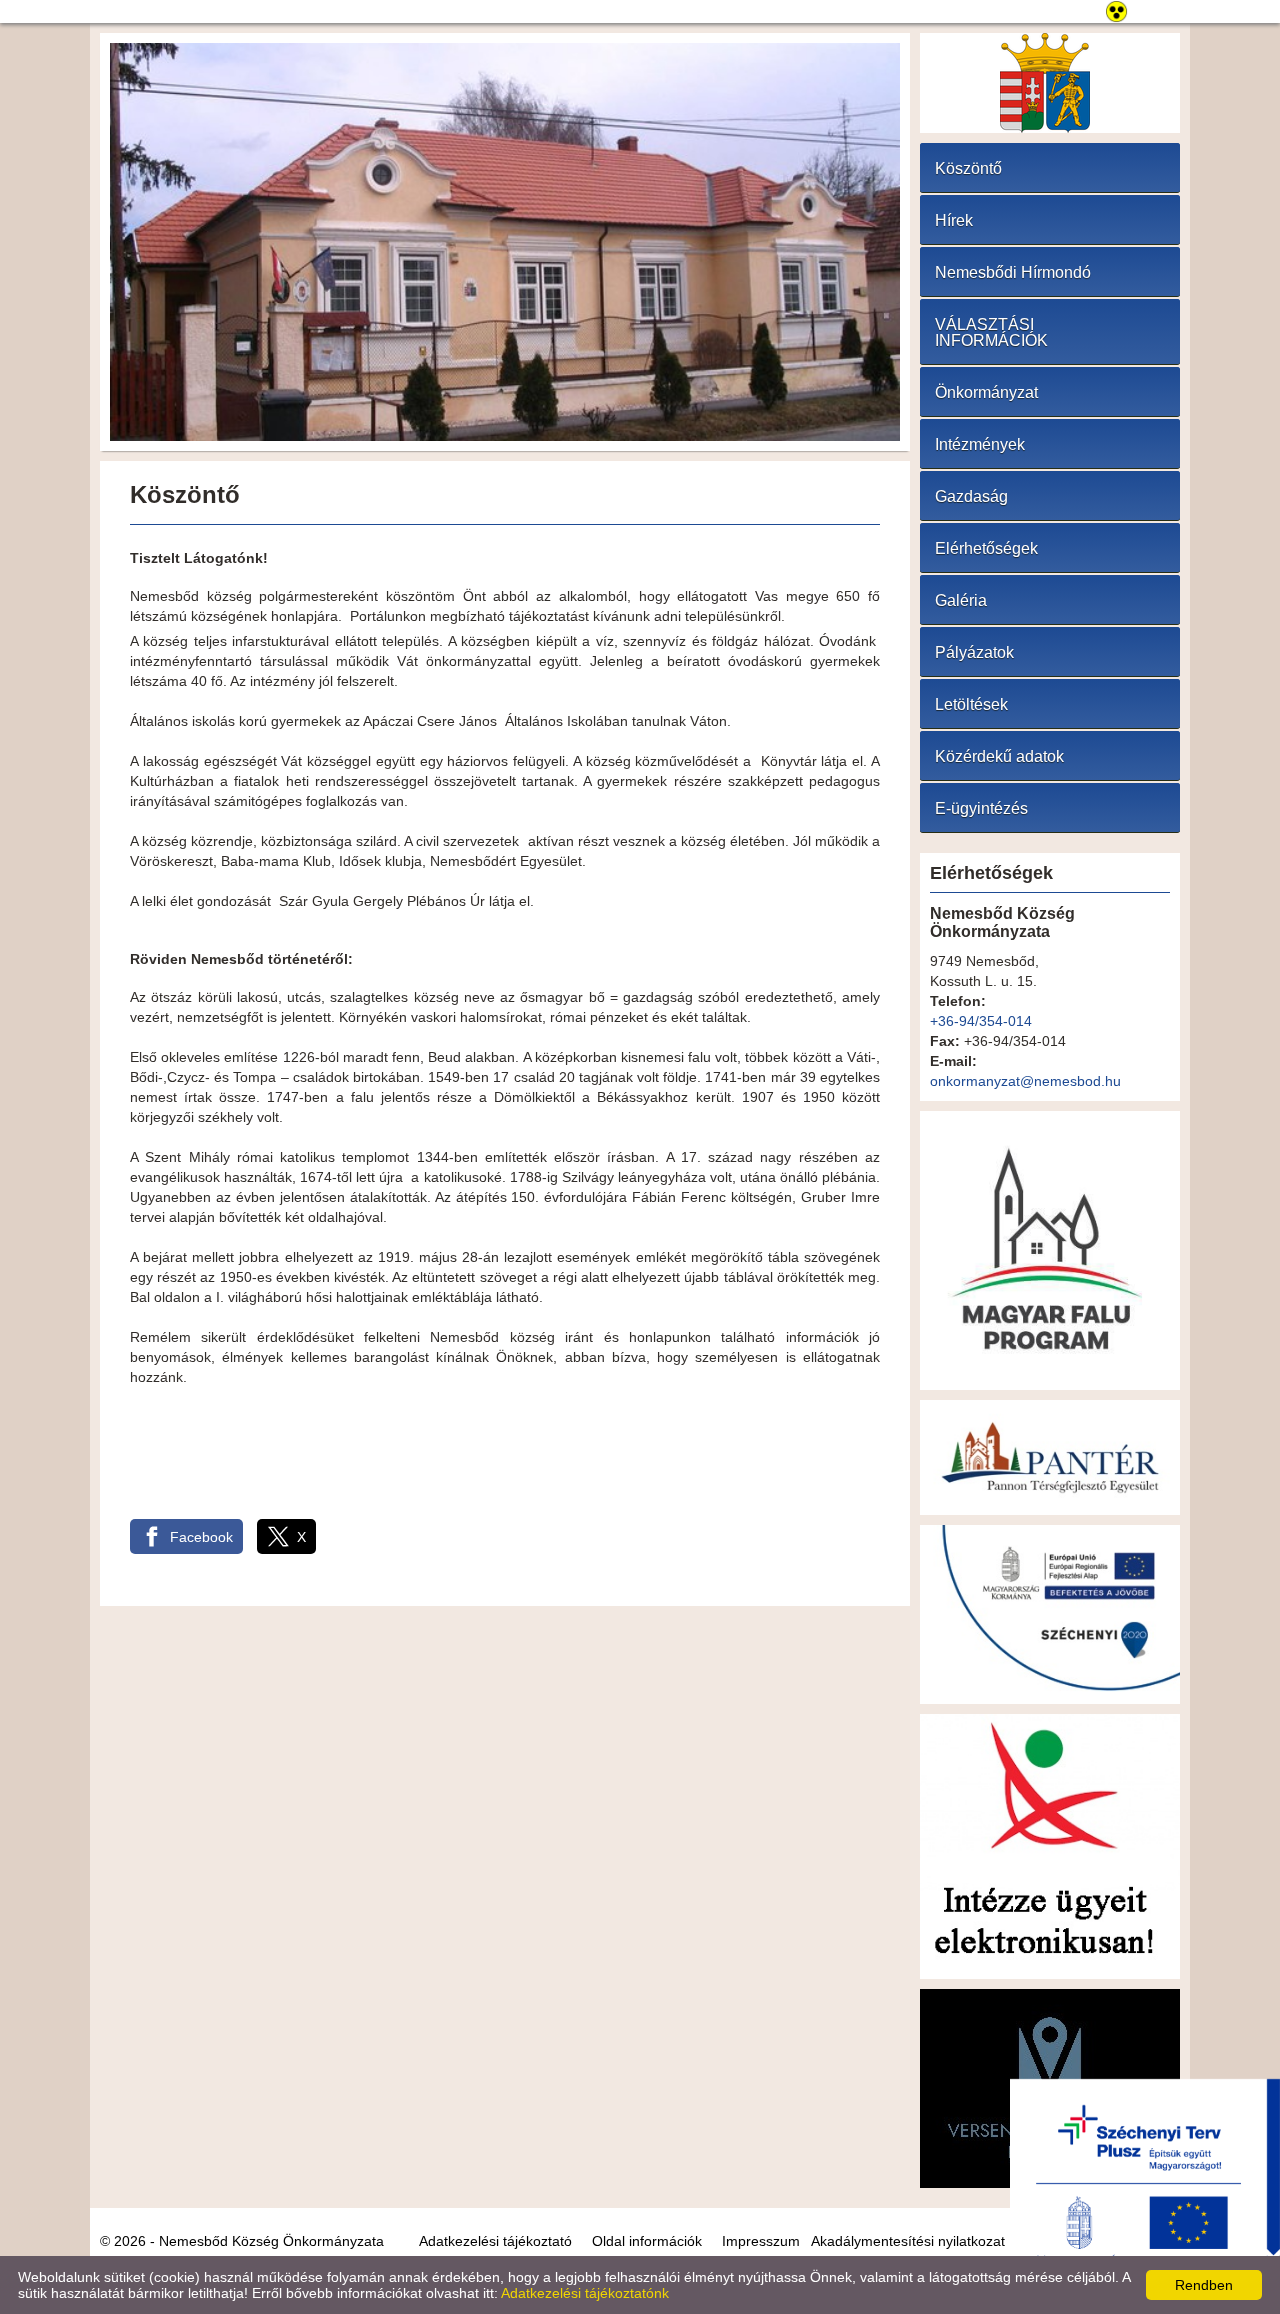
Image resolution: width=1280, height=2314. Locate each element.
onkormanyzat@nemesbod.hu (1025, 1081)
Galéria (961, 600)
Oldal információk (647, 2241)
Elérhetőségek (986, 548)
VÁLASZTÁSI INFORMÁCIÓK (991, 332)
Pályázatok (974, 652)
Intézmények (980, 444)
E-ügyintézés (981, 808)
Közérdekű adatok (999, 756)
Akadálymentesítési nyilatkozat (908, 2241)
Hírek (954, 220)
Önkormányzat (986, 392)
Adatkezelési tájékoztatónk (585, 2293)
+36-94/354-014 (981, 1021)
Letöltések (971, 704)
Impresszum (761, 2241)
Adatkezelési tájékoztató (495, 2241)
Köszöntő (968, 168)
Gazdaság (971, 496)
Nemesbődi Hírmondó (1013, 272)
